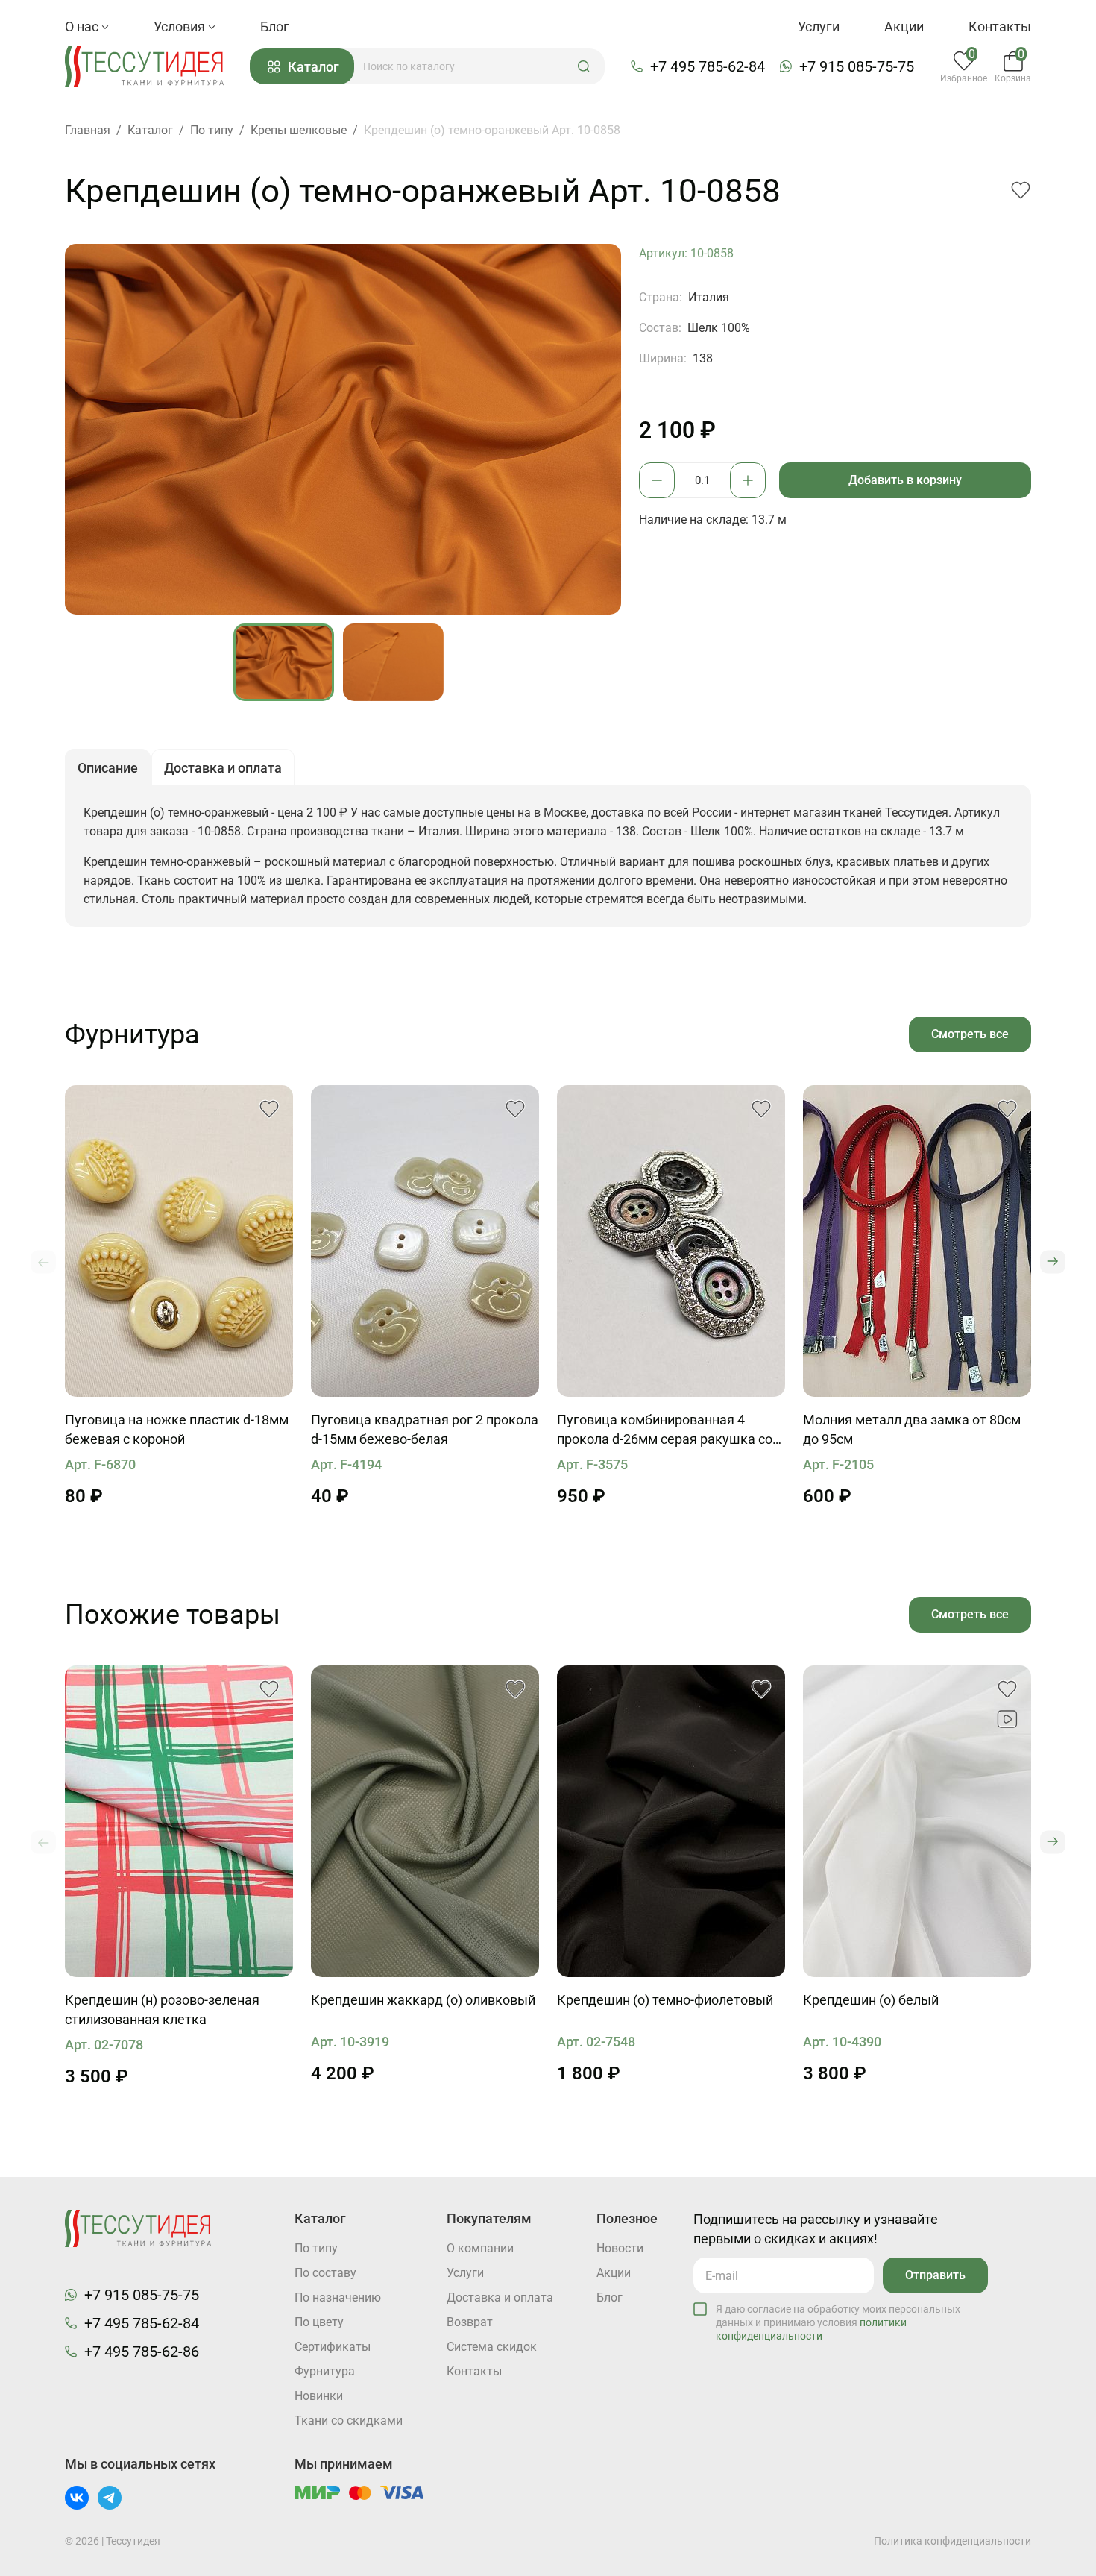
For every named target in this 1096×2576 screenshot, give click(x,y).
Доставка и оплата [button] (223, 768)
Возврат (470, 2322)
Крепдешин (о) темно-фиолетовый (665, 2000)
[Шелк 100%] (179, 1821)
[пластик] (179, 1241)
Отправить (935, 2275)
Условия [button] (181, 26)
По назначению (338, 2297)
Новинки (319, 2396)
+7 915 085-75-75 (857, 66)
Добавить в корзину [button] (905, 480)
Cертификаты (333, 2347)
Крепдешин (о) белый (871, 2000)
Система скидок (492, 2347)
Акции (904, 26)
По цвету (319, 2322)
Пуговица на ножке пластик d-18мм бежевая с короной (177, 1429)
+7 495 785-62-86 (142, 2352)
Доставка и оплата (500, 2297)
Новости (620, 2248)
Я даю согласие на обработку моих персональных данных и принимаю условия (838, 2322)
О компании (480, 2248)
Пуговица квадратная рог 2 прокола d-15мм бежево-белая (425, 1429)
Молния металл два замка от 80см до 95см (912, 1429)
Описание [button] (108, 768)
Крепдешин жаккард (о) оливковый (423, 2000)
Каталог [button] (314, 67)
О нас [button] (83, 26)
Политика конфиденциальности (952, 2541)
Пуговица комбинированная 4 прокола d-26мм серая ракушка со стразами (665, 1430)
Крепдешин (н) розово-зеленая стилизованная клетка (162, 2010)
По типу (316, 2248)
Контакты (1000, 26)
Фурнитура (325, 2371)
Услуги (819, 26)
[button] (584, 66)
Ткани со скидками (349, 2421)
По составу (325, 2273)
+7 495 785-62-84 (708, 66)
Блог (275, 26)
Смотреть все (970, 1034)
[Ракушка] (671, 1241)
